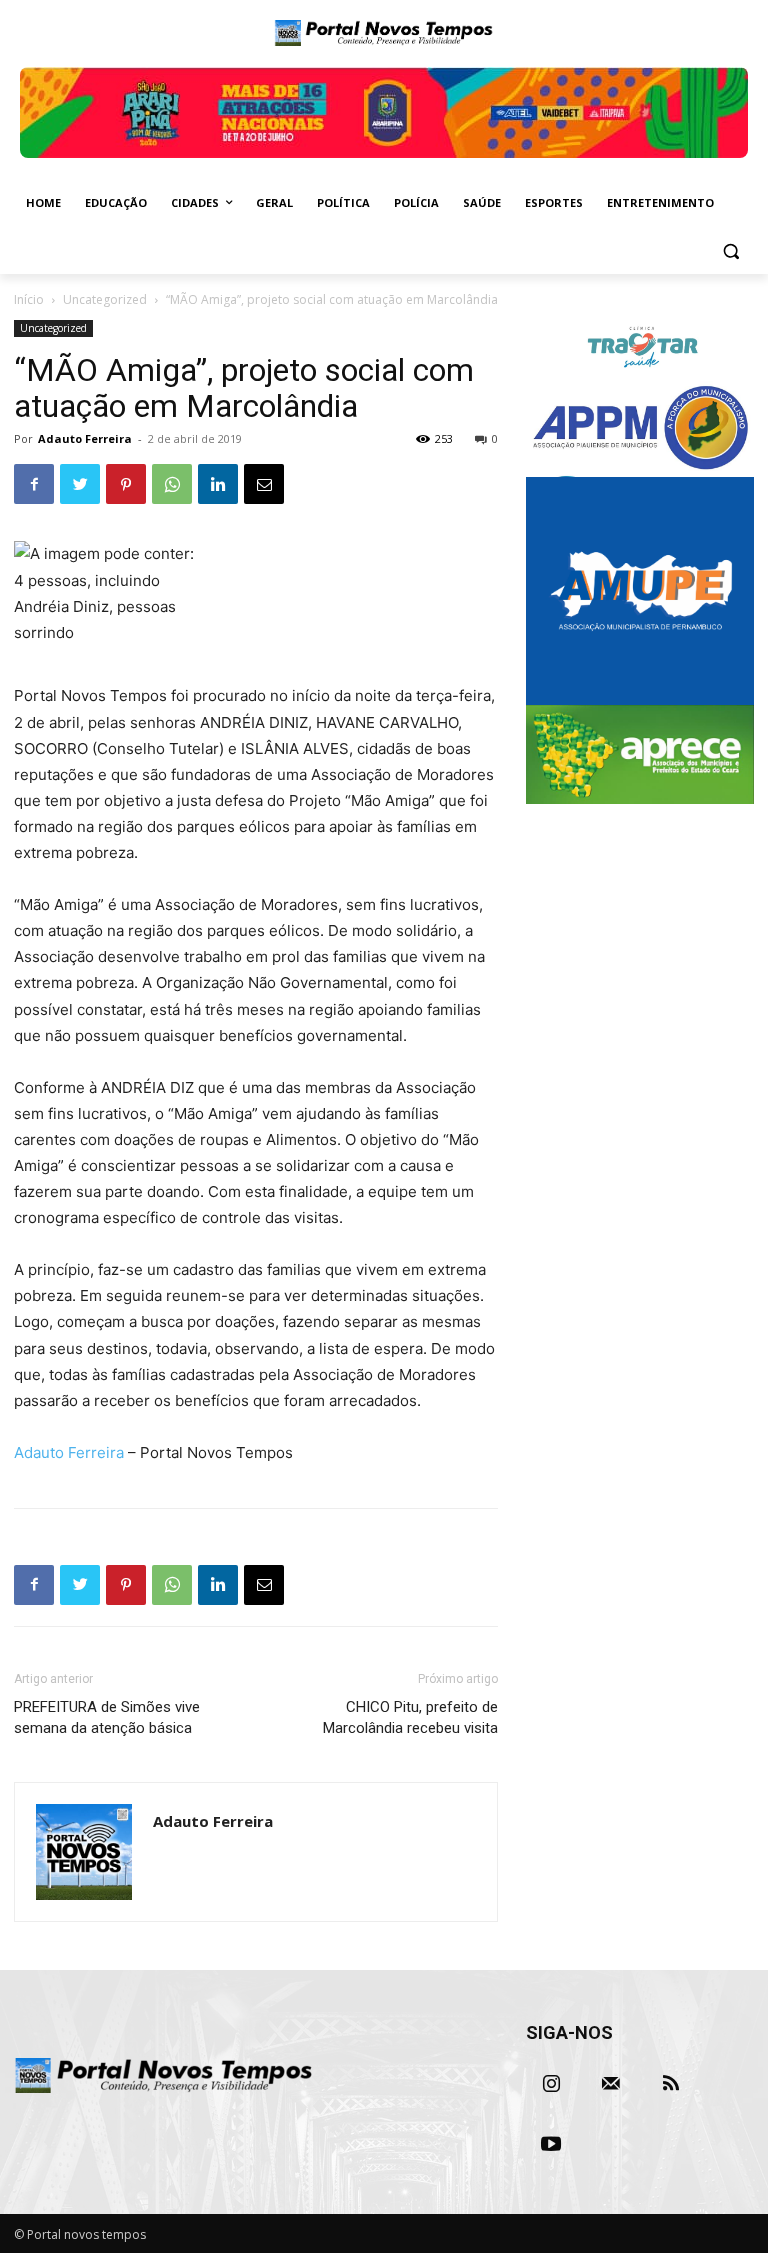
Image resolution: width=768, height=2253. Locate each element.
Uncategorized (105, 299)
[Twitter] (80, 484)
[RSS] (671, 2084)
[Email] (264, 484)
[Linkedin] (218, 484)
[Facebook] (34, 484)
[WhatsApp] (172, 484)
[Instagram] (551, 2084)
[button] (730, 251)
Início (29, 299)
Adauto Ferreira (85, 438)
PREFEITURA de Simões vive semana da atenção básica (107, 1717)
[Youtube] (551, 2144)
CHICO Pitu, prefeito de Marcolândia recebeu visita (410, 1717)
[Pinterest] (126, 484)
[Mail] (611, 2084)
